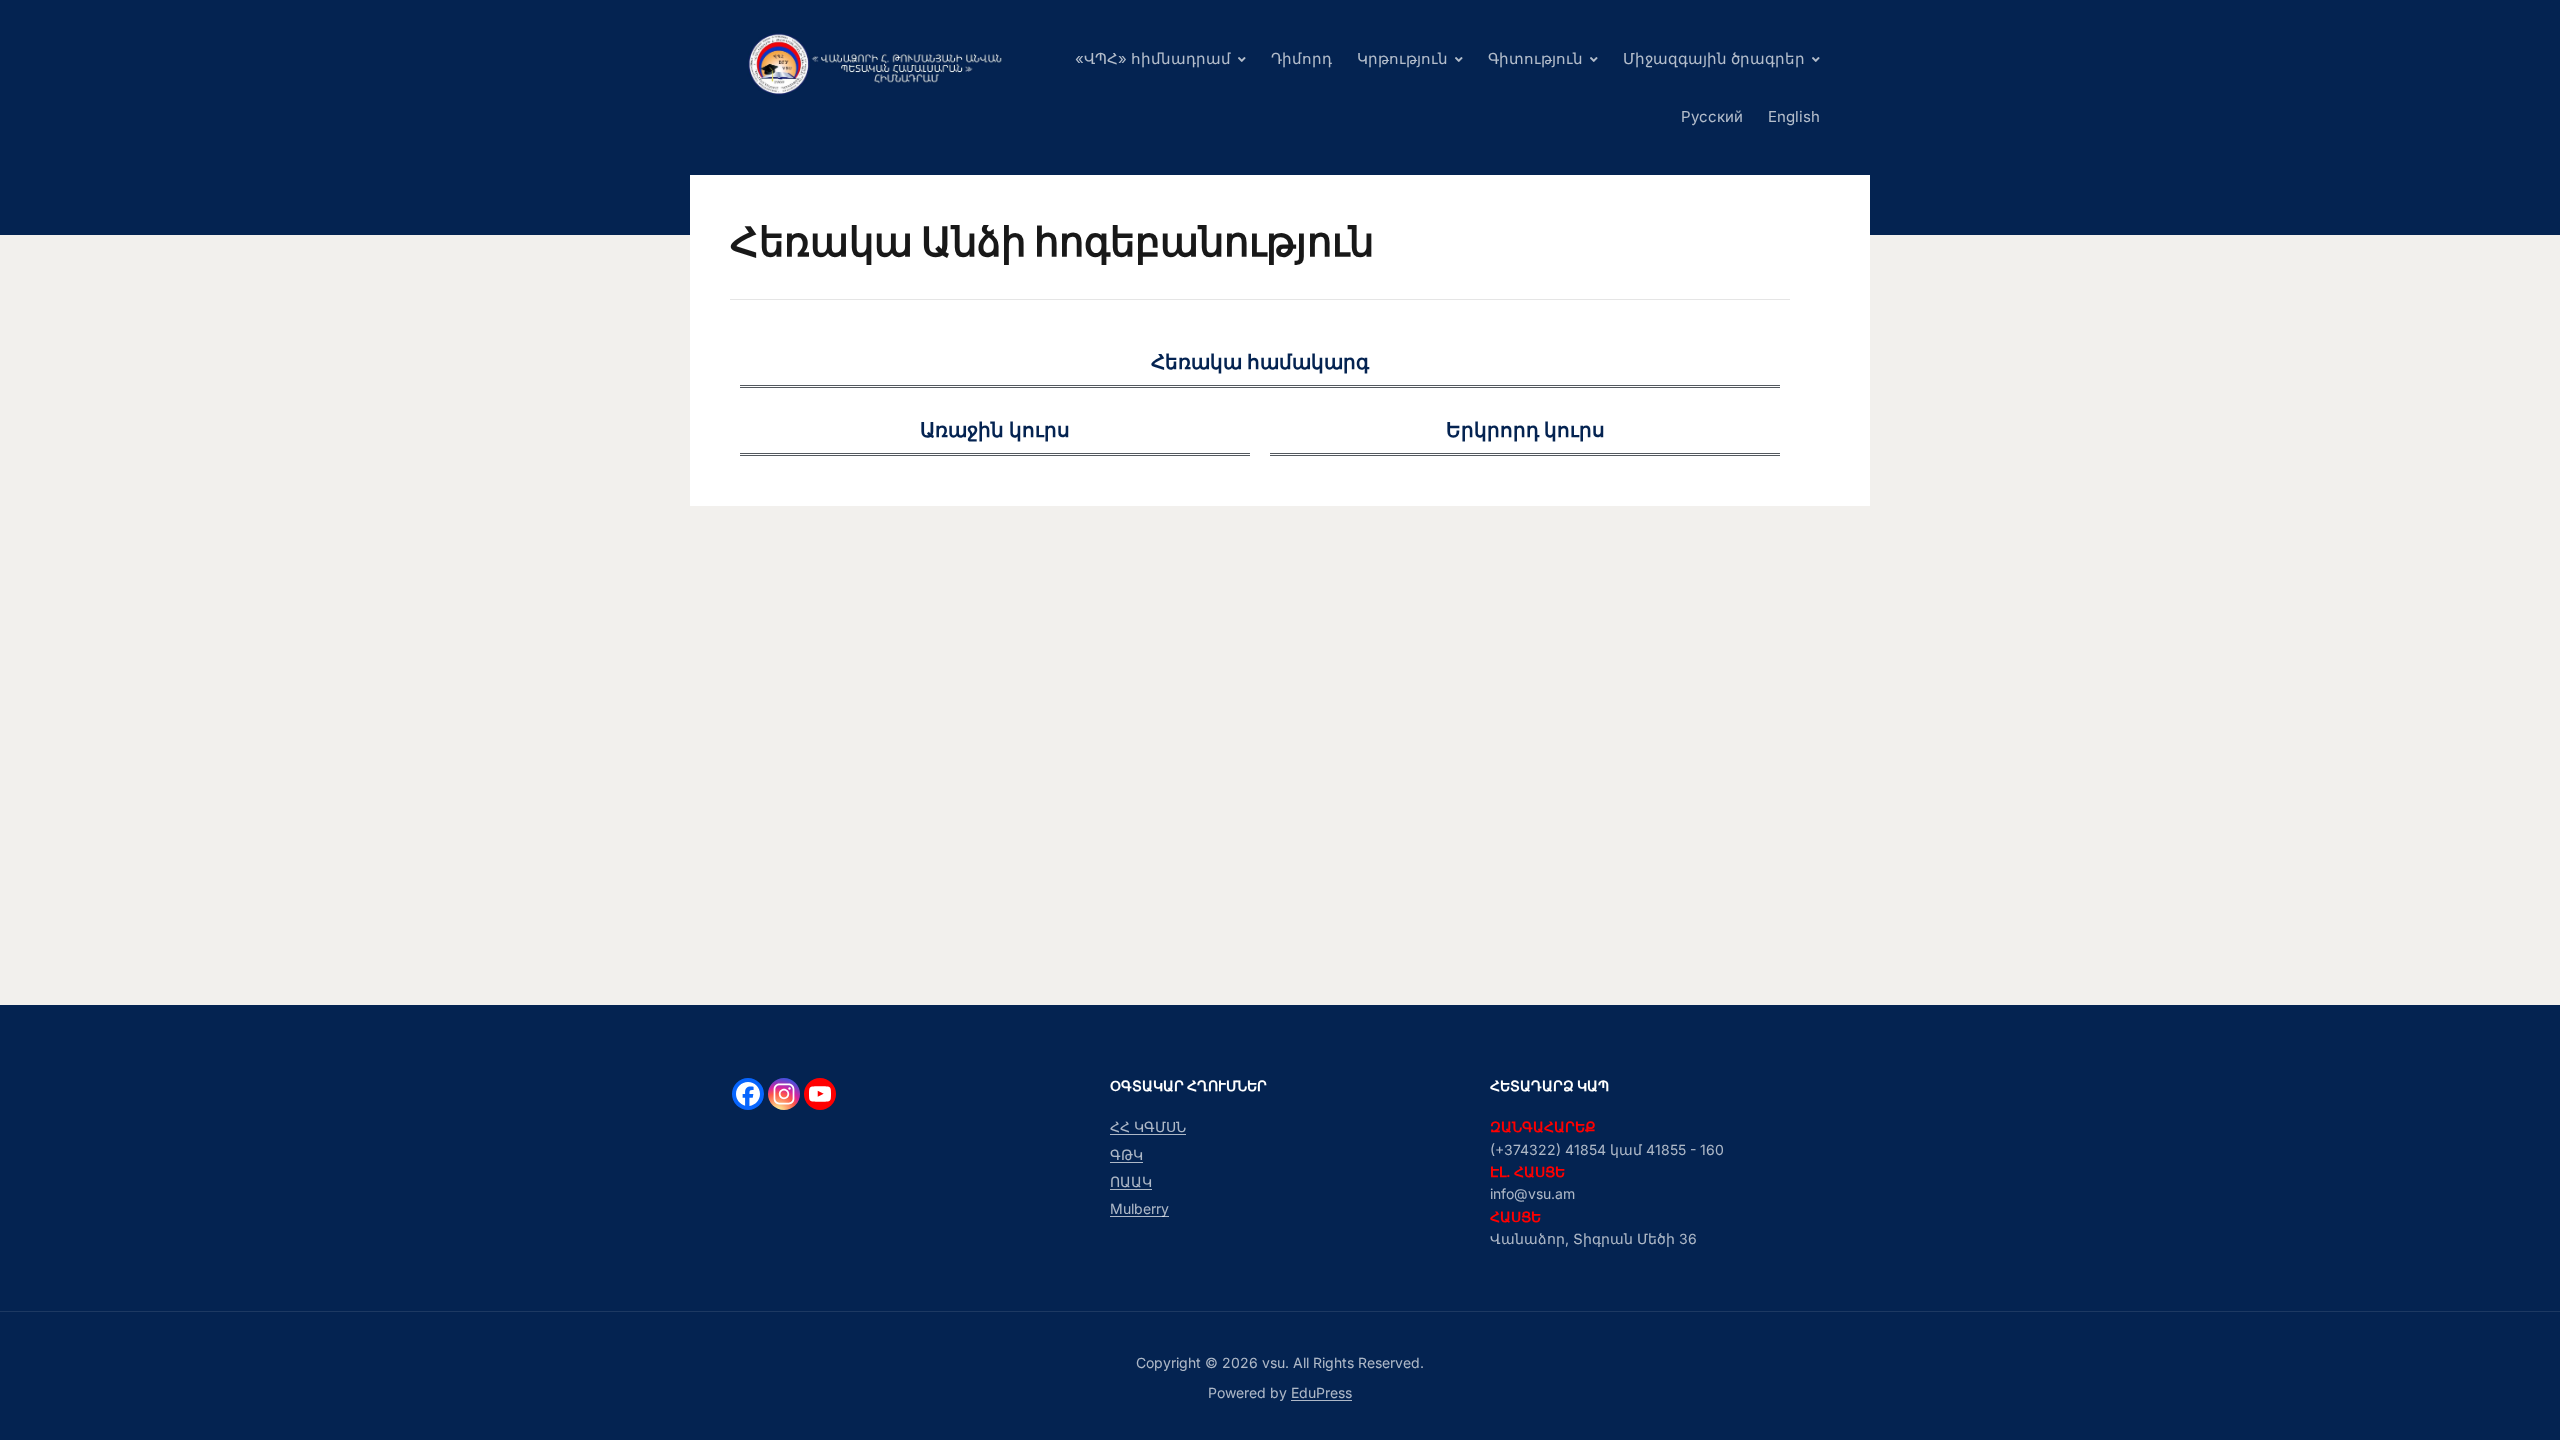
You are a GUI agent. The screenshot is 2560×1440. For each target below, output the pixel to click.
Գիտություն (1535, 58)
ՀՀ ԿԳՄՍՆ (1148, 1126)
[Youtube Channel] (820, 1094)
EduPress (1321, 1392)
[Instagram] (784, 1094)
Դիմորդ (1301, 58)
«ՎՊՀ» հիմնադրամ (1153, 58)
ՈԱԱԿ (1131, 1181)
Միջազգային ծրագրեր (1714, 58)
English (1794, 116)
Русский (1712, 116)
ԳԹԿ (1126, 1154)
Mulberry (1139, 1208)
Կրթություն (1402, 58)
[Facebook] (748, 1094)
